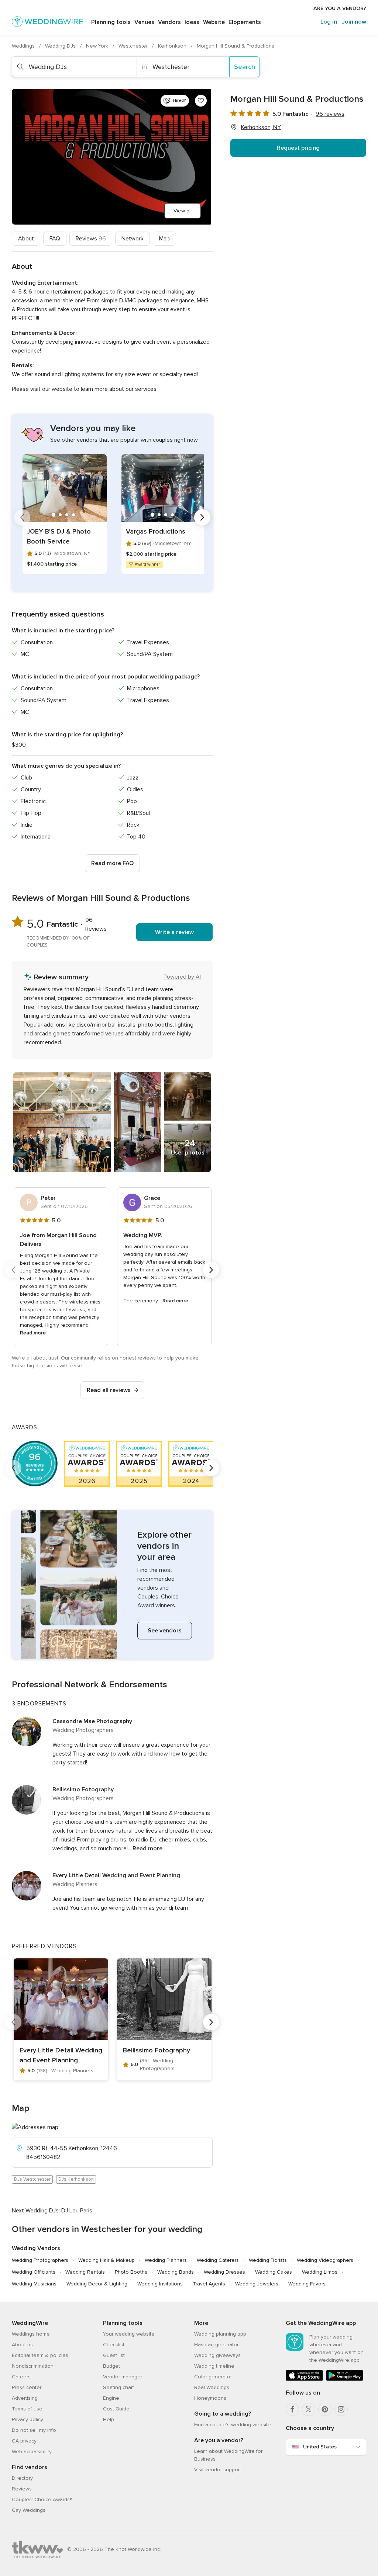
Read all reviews (109, 1390)
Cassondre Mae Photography (92, 1721)
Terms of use (27, 2409)
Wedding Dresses (224, 2272)
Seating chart (118, 2387)
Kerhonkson (173, 46)
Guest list (114, 2355)
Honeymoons (210, 2398)
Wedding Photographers (40, 2260)
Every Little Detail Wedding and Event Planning (116, 1875)
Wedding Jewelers (257, 2284)
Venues (144, 22)
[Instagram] (341, 2409)
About (26, 239)
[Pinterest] (325, 2409)
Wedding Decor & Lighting (97, 2284)
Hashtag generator (216, 2345)
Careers (21, 2377)
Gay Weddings (29, 2510)
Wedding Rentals (85, 2272)
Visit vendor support (218, 2470)
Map (164, 239)
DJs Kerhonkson (76, 2179)
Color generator (213, 2377)
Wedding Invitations (160, 2284)
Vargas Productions (156, 531)
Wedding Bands (176, 2272)
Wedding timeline (214, 2366)
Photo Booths (131, 2272)
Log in (329, 22)
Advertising (25, 2398)
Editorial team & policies (40, 2355)
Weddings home (31, 2334)
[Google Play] (345, 2379)
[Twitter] (309, 2409)
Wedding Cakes (274, 2272)
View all (183, 211)
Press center (27, 2387)
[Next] (202, 517)
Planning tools (111, 22)
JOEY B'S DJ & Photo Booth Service (59, 536)
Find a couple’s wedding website (233, 2425)
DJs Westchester (32, 2179)
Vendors (169, 22)
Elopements (245, 22)
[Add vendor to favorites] (201, 101)
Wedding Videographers (325, 2260)
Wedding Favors (307, 2284)
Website (214, 22)
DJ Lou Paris (77, 2211)
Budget (111, 2366)
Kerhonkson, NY (261, 127)
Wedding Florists (268, 2260)
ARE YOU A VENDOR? (340, 8)
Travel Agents (209, 2284)
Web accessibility (32, 2452)
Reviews (91, 239)
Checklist (114, 2345)
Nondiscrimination (33, 2366)
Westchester (134, 46)
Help (109, 2419)
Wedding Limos (320, 2272)
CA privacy (24, 2441)
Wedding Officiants (34, 2272)
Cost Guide (116, 2409)
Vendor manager (123, 2377)
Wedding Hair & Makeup (106, 2260)
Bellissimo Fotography (83, 1789)
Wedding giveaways (217, 2355)
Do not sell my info (34, 2430)
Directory (22, 2478)
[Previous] (22, 517)
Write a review (174, 932)
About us (22, 2345)
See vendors (165, 1631)
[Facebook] (292, 2409)
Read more (33, 1333)
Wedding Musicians (34, 2284)
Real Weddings (212, 2387)
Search (245, 67)
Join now (354, 22)
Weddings (24, 46)
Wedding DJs (61, 46)
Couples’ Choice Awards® (42, 2499)
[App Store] (304, 2379)
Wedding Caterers (218, 2260)
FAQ (55, 239)
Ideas (192, 22)
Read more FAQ (112, 863)
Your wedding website (129, 2334)
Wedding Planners (166, 2260)
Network (133, 239)
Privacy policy (28, 2419)
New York (98, 46)
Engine (111, 2398)
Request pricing (298, 148)
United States (320, 2447)
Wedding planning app (220, 2334)
